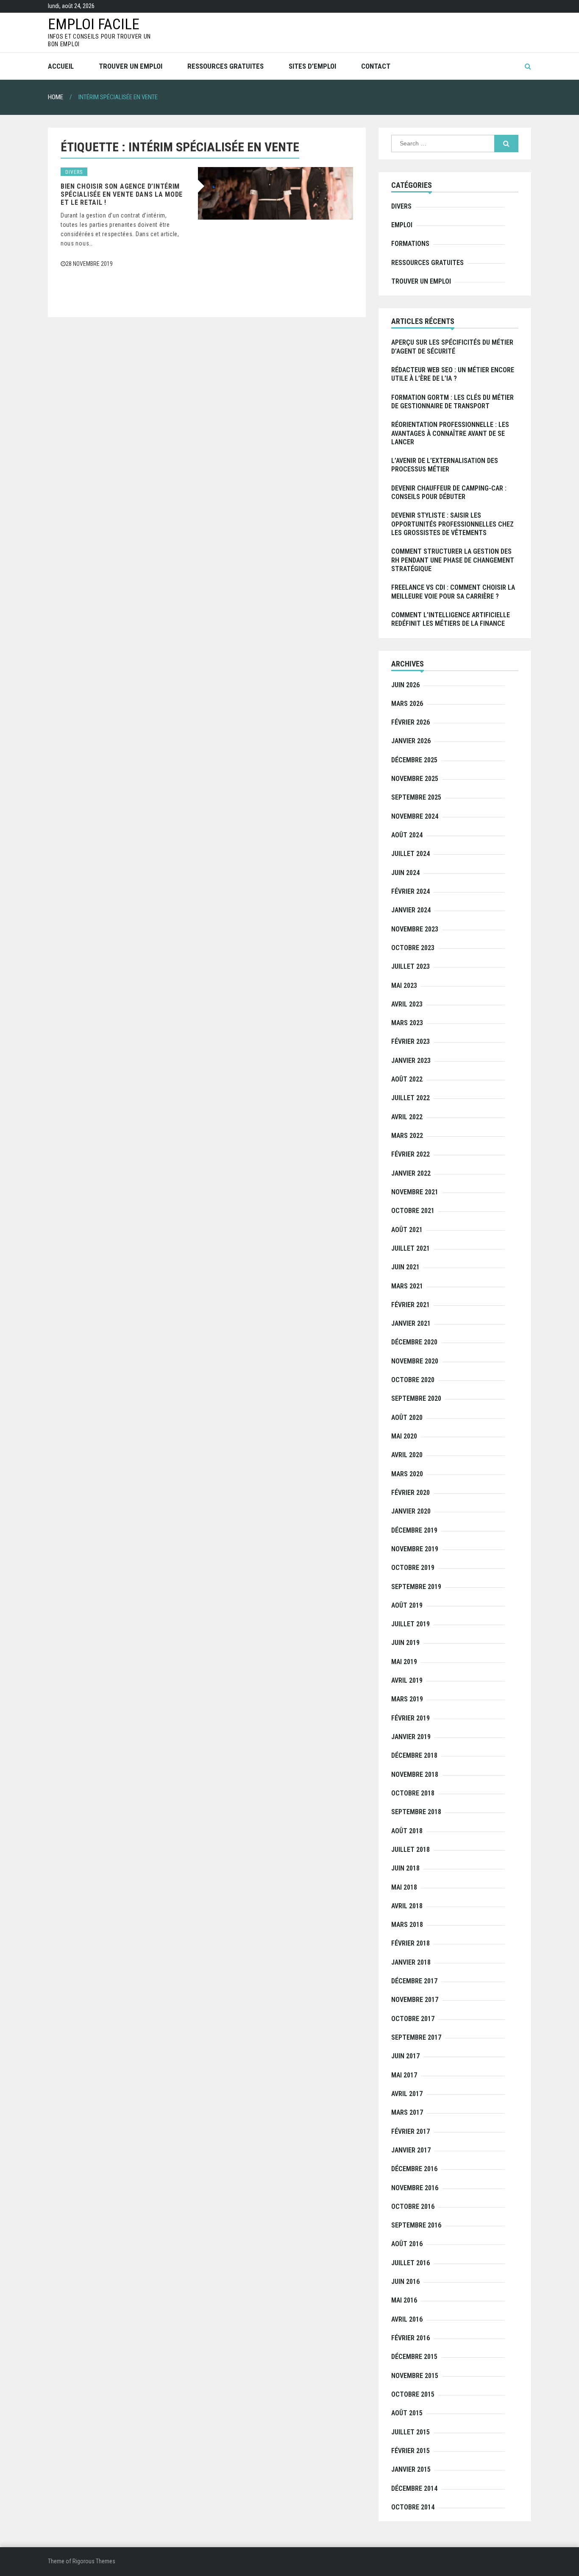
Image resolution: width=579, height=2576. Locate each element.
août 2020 (407, 1418)
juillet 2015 (411, 2432)
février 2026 (411, 722)
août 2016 (407, 2244)
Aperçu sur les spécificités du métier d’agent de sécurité (452, 347)
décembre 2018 (414, 1755)
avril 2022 (407, 1117)
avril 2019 (407, 1680)
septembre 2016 (416, 2225)
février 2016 (411, 2338)
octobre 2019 (413, 1568)
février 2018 (411, 1943)
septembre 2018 (416, 1812)
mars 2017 (407, 2112)
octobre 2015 (413, 2394)
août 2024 (407, 835)
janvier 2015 (411, 2469)
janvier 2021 (411, 1323)
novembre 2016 (415, 2188)
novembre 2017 (415, 2000)
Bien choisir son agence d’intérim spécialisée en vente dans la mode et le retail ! (122, 194)
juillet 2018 (411, 1850)
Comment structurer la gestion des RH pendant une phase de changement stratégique (453, 560)
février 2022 (411, 1154)
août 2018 (407, 1831)
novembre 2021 (415, 1192)
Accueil (61, 66)
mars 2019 (407, 1699)
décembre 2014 (414, 2488)
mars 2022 (407, 1136)
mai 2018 (404, 1887)
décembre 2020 (414, 1342)
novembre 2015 (415, 2376)
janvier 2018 (411, 1962)
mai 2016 (404, 2300)
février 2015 (411, 2451)
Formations (410, 244)
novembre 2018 (415, 1774)
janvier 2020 (411, 1511)
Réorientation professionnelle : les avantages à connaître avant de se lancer (450, 433)
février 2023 (411, 1041)
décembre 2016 (414, 2169)
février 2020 (411, 1493)
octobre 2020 (413, 1380)
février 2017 (411, 2131)
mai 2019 (404, 1662)
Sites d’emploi (312, 66)
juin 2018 (405, 1868)
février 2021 (411, 1305)
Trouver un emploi (131, 66)
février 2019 (411, 1718)
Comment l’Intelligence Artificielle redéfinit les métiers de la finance (451, 619)
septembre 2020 (416, 1398)
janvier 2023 (411, 1061)
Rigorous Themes (94, 2561)
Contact (376, 66)
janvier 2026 (411, 741)
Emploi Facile (94, 24)
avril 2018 (407, 1906)
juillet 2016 (411, 2263)
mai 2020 (404, 1436)
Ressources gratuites (225, 66)
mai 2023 (404, 986)
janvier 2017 (411, 2150)
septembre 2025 (416, 797)
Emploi (402, 225)
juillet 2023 (411, 966)
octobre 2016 (413, 2207)
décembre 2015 (414, 2357)
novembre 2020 (415, 1361)
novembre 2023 (415, 929)
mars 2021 (407, 1286)
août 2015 (407, 2413)
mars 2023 (407, 1023)
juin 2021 (405, 1267)
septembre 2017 (416, 2037)
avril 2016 (407, 2319)
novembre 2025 (415, 779)
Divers (74, 172)
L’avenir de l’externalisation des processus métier (445, 465)
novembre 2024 (415, 816)
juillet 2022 (411, 1098)
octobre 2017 (413, 2019)
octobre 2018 (413, 1793)
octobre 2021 (413, 1211)
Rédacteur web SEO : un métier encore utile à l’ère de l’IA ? (453, 374)
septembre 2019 (416, 1587)
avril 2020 (407, 1455)
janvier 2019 (411, 1737)
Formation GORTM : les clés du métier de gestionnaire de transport (452, 402)
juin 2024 (405, 873)
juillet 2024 (411, 854)
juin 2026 (405, 685)
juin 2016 (405, 2282)
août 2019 (407, 1605)
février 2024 (411, 891)
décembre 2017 (414, 1981)
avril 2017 (407, 2094)
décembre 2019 (414, 1530)
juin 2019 (405, 1643)
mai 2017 (404, 2075)
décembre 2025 (414, 760)
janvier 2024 (411, 910)
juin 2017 (405, 2056)
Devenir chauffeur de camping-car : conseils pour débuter (449, 492)
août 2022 (407, 1079)
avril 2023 (407, 1004)
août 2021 (407, 1230)
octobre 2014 (413, 2507)
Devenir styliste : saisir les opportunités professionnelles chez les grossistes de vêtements (452, 524)
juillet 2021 (411, 1248)
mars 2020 (407, 1474)
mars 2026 (407, 704)
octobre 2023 (413, 948)
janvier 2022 (411, 1173)
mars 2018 (407, 1925)
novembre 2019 (415, 1549)
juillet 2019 (411, 1624)
